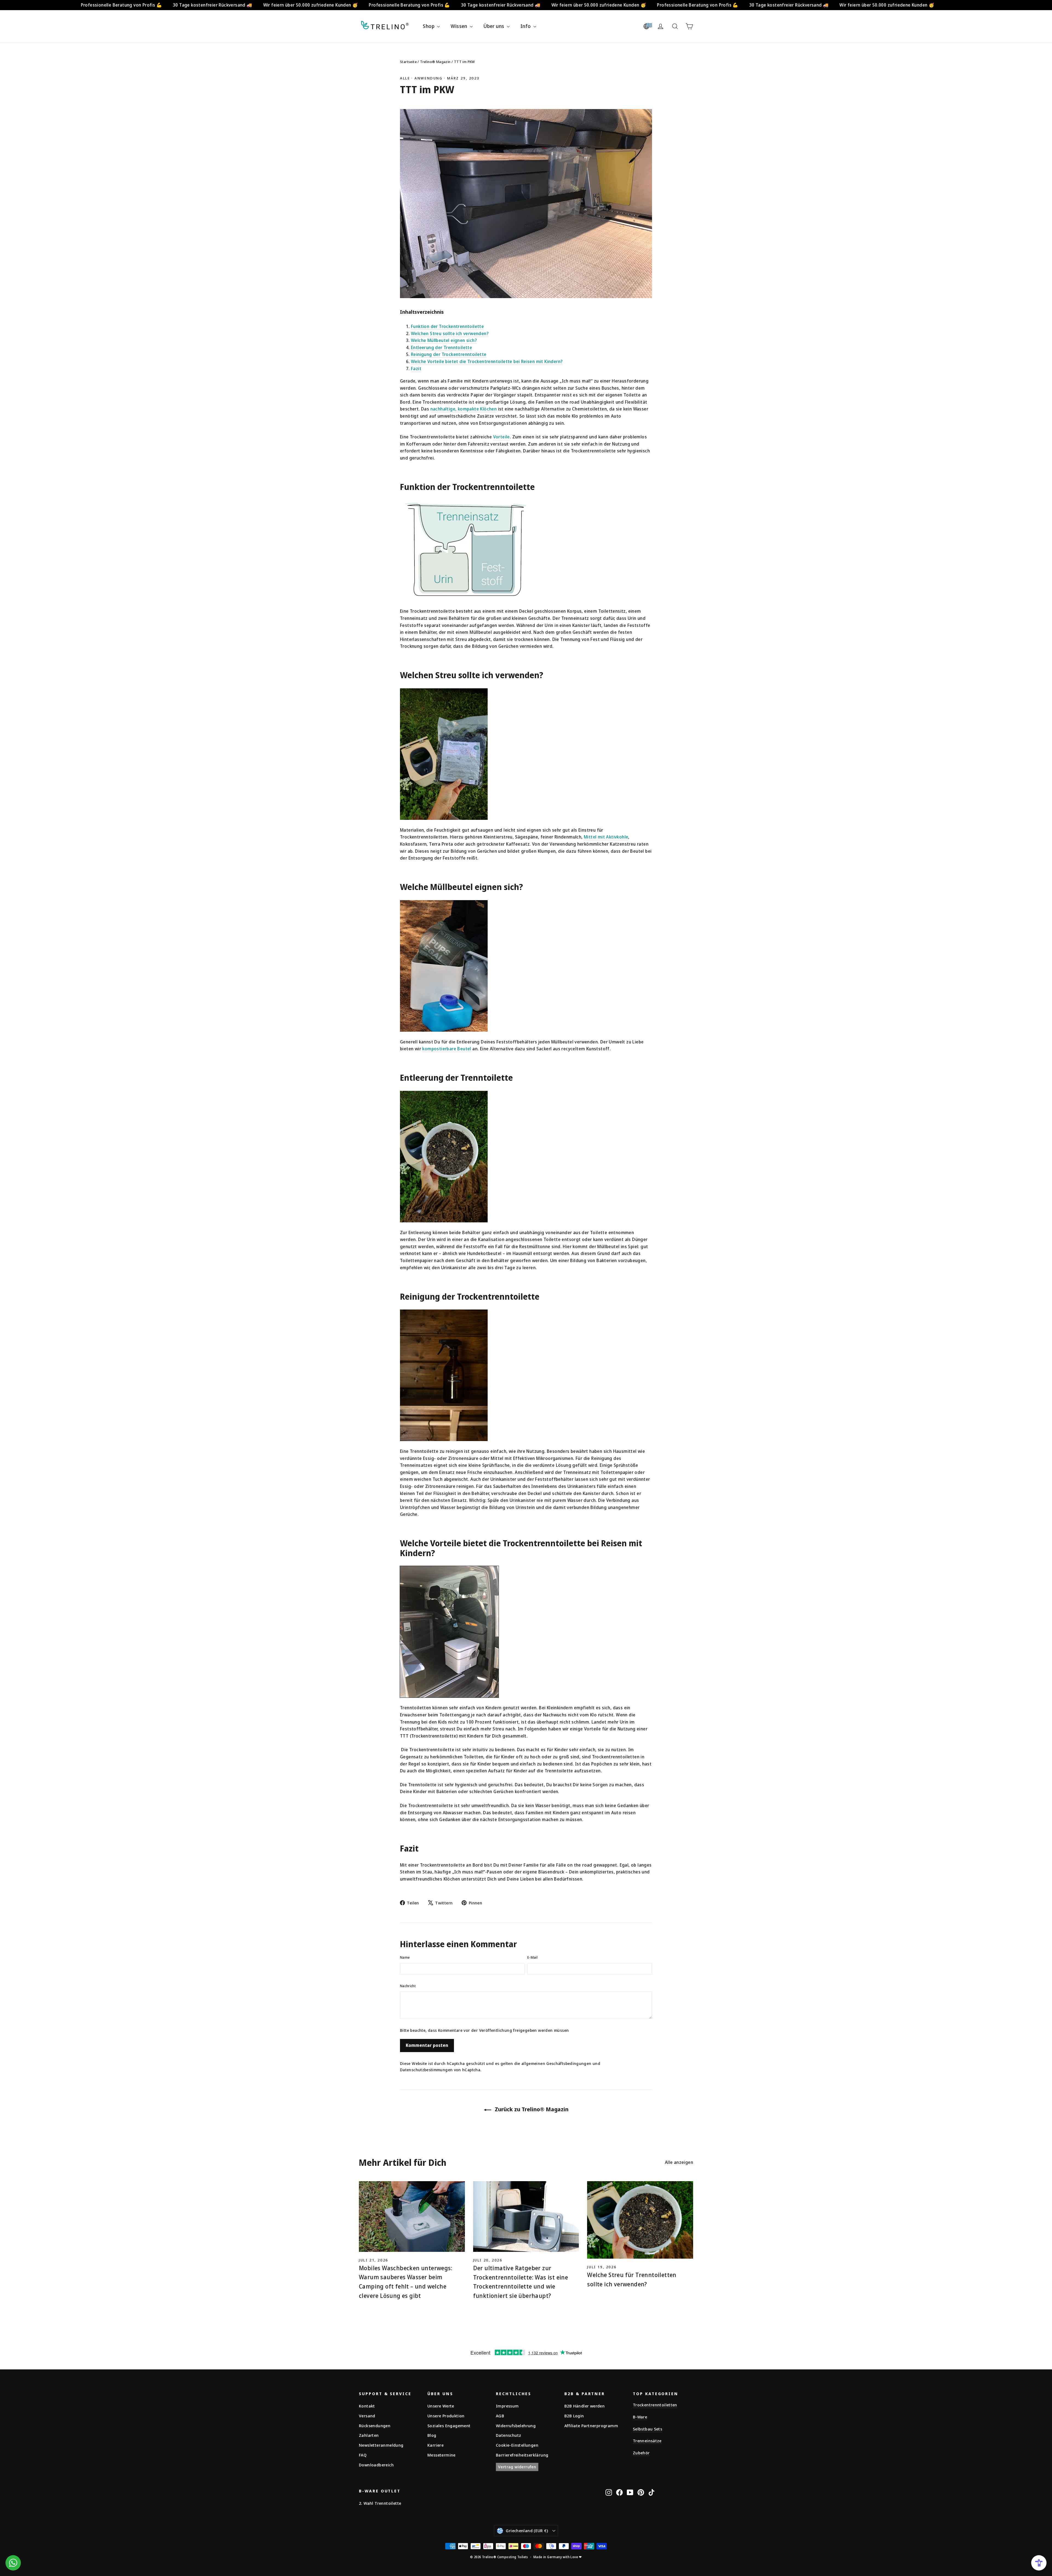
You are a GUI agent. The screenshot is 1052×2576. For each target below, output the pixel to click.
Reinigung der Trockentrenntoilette (449, 354)
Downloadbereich (376, 2465)
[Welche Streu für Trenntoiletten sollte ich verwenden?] (640, 2220)
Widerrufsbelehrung (516, 2426)
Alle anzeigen (679, 2162)
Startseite (408, 62)
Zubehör (641, 2453)
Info (526, 26)
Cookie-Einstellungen (517, 2445)
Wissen (460, 26)
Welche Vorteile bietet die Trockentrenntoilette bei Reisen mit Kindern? (487, 361)
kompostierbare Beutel (447, 1049)
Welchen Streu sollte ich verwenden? (450, 333)
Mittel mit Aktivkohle (606, 837)
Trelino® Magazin (435, 62)
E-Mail (532, 1957)
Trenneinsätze (647, 2441)
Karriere (435, 2445)
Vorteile (501, 437)
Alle (405, 78)
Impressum (507, 2406)
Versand (367, 2416)
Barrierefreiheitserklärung (522, 2455)
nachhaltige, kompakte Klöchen (464, 409)
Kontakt (367, 2406)
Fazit (416, 369)
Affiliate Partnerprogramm (591, 2426)
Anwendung (428, 78)
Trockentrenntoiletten (655, 2405)
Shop (429, 26)
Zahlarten (369, 2435)
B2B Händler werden (584, 2406)
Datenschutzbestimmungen (426, 2070)
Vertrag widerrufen (517, 2467)
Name (405, 1957)
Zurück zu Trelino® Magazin (531, 2109)
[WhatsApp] (13, 2563)
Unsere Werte (441, 2406)
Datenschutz (508, 2435)
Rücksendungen (375, 2426)
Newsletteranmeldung (381, 2445)
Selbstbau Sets (648, 2429)
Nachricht (408, 1986)
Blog (432, 2435)
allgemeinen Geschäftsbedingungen (556, 2063)
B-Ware (640, 2417)
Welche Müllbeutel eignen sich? (444, 340)
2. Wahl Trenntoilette (380, 2503)
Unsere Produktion (446, 2416)
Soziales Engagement (449, 2426)
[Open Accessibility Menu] (1039, 2563)
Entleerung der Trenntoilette (441, 347)
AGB (500, 2416)
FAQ (363, 2455)
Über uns (494, 26)
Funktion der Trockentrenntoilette (447, 326)
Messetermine (441, 2455)
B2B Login (574, 2416)
